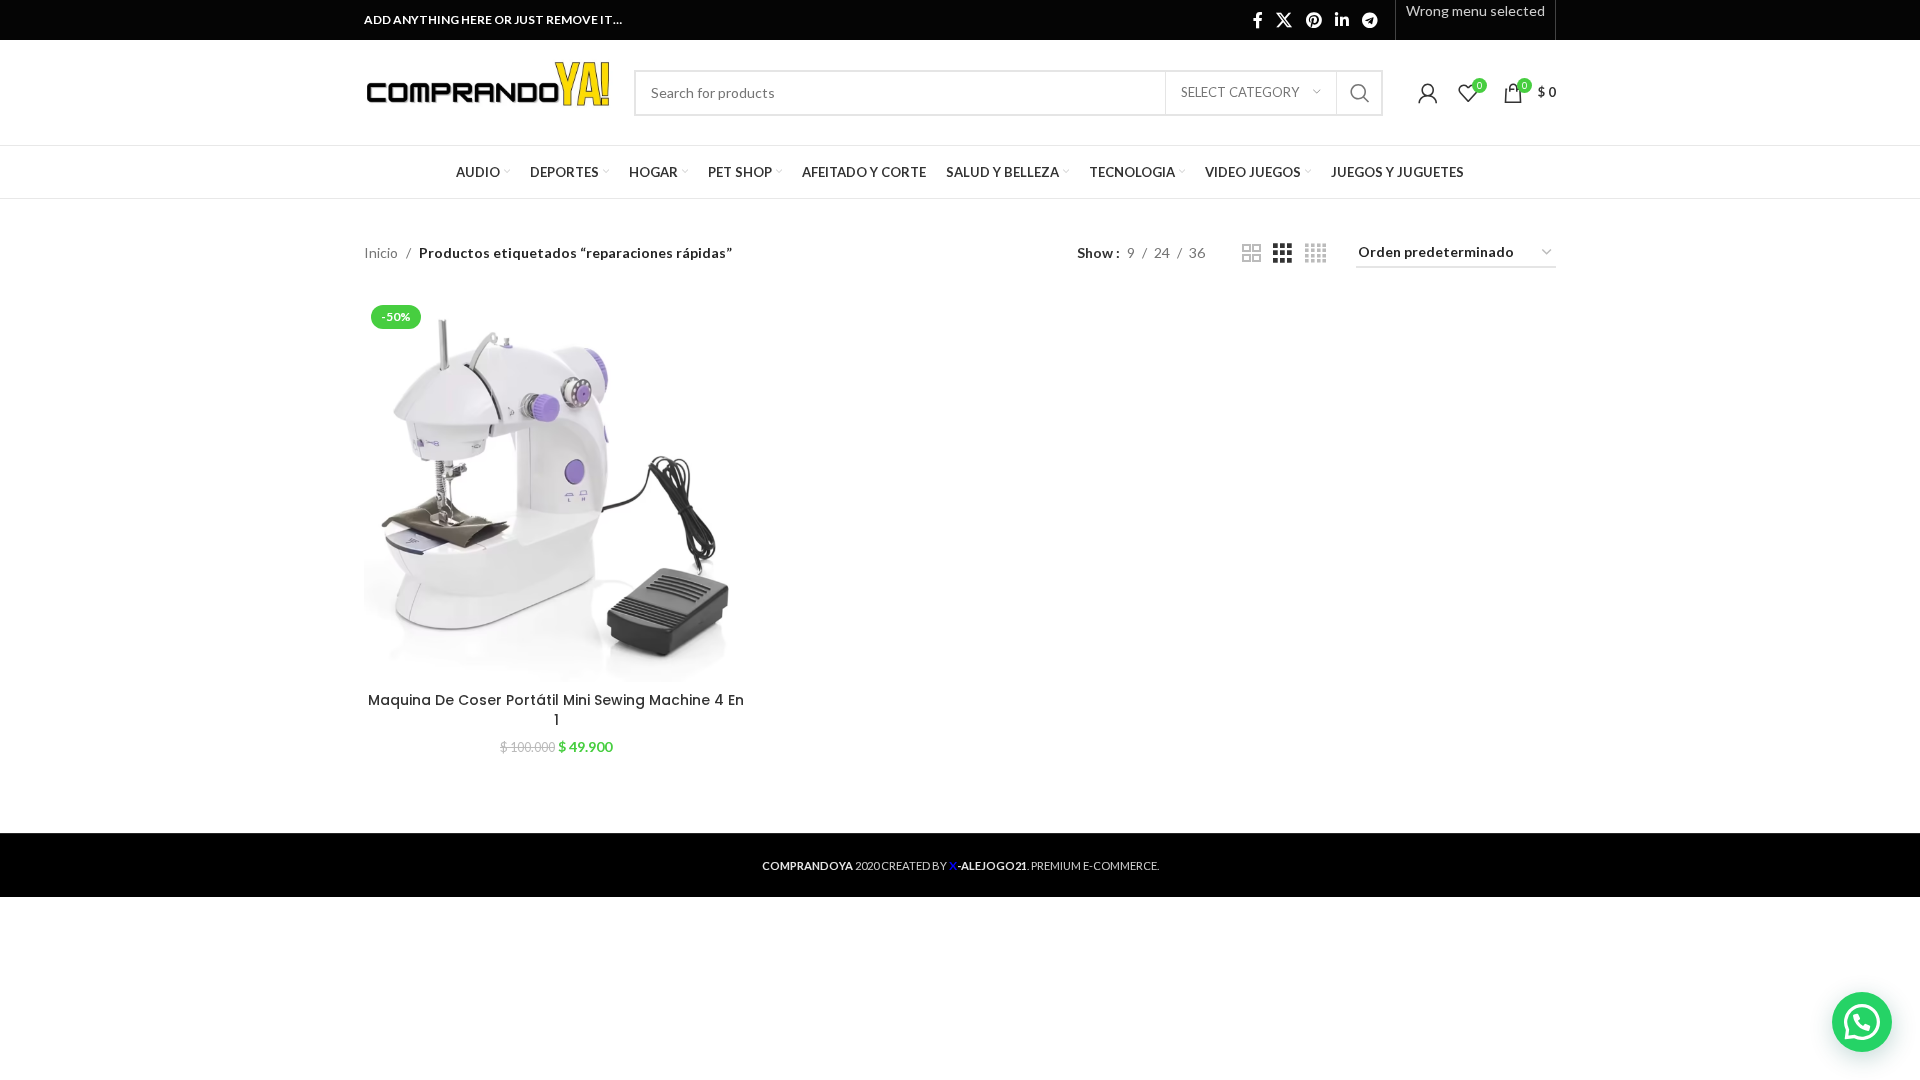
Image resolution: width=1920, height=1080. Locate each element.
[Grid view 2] (1251, 253)
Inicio (381, 252)
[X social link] (1284, 20)
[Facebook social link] (1258, 20)
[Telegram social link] (1370, 20)
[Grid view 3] (1282, 253)
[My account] (1428, 93)
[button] (1862, 1022)
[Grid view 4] (1315, 253)
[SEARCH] (1360, 93)
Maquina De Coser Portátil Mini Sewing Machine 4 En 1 (556, 710)
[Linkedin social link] (1341, 20)
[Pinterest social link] (1313, 20)
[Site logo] (489, 90)
